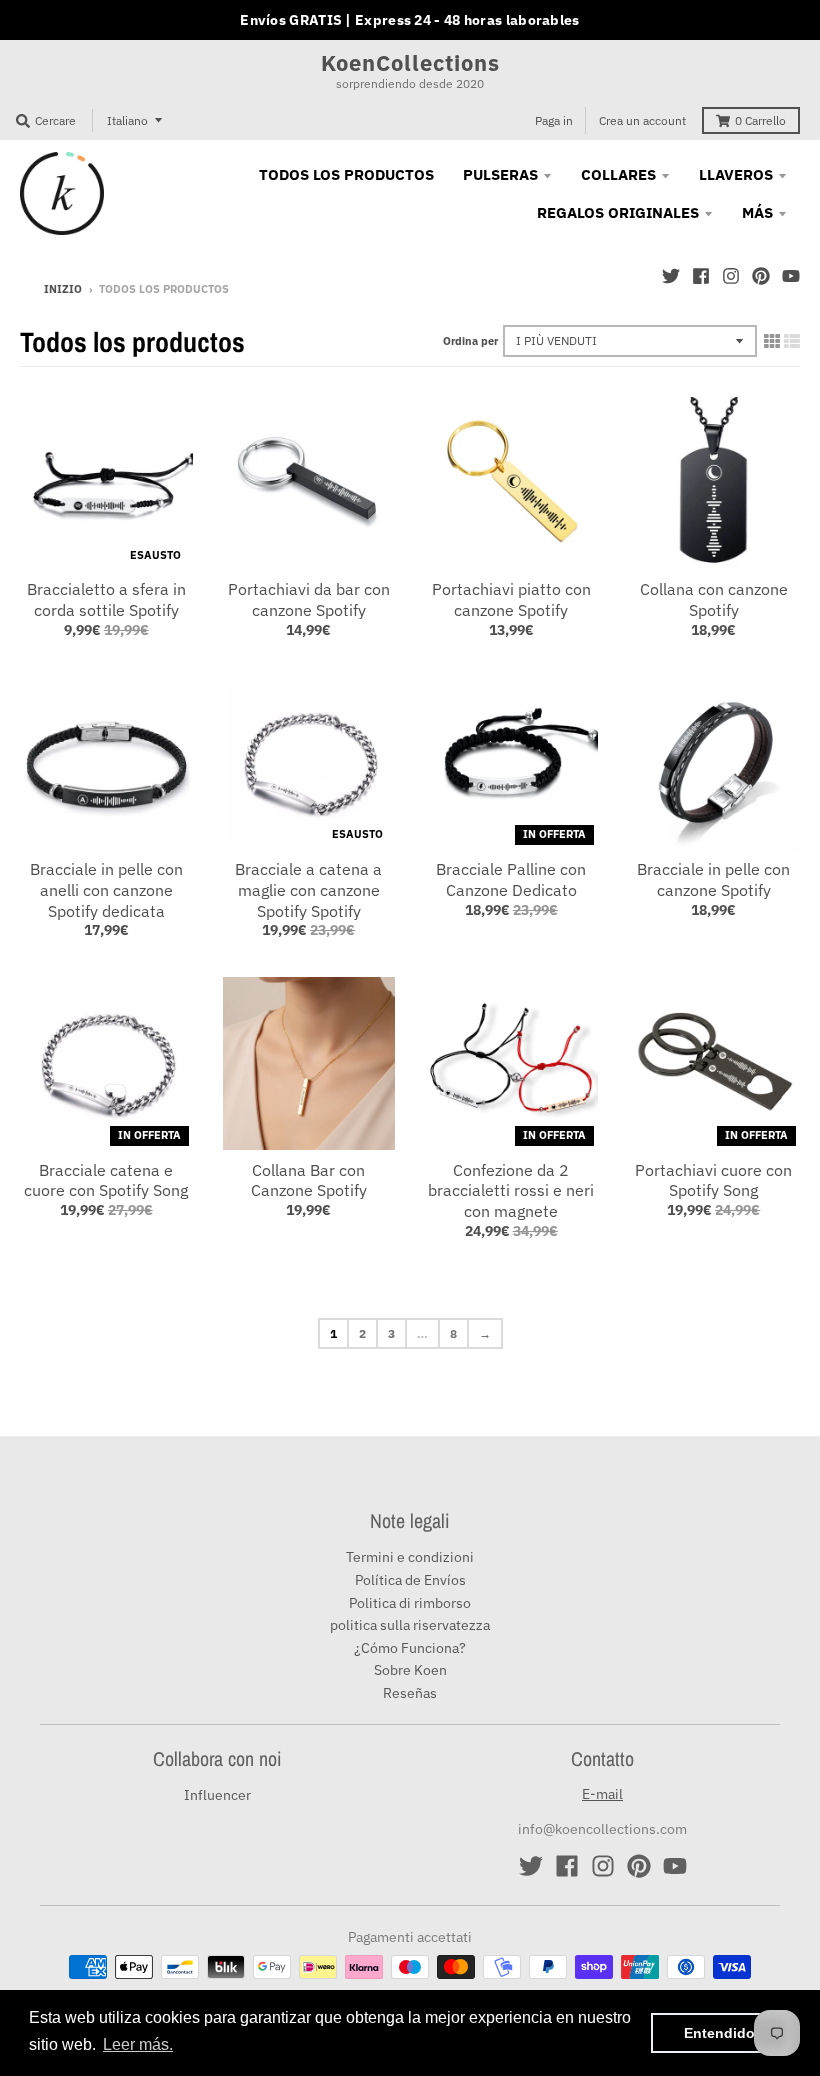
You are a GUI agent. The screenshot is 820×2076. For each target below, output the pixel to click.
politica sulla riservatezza (410, 1625)
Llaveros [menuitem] (736, 174)
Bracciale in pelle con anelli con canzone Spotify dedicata (106, 890)
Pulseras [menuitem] (500, 174)
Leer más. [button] (138, 2044)
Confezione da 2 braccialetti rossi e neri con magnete (511, 1191)
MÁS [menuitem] (757, 212)
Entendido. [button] (721, 2033)
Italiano (127, 120)
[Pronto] (792, 341)
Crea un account (642, 120)
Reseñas (410, 1693)
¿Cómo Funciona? (410, 1648)
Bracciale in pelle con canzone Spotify (713, 879)
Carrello (760, 120)
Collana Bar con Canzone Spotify (309, 1180)
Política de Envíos (410, 1580)
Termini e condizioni (410, 1557)
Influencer (217, 1795)
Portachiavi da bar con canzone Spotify (309, 599)
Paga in (554, 120)
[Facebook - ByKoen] (701, 276)
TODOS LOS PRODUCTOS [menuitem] (346, 174)
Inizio (63, 289)
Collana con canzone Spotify (714, 599)
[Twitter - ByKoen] (671, 276)
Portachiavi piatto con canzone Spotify (511, 599)
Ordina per (470, 341)
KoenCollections (410, 63)
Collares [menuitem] (618, 174)
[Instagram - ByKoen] (731, 276)
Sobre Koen (410, 1670)
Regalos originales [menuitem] (618, 212)
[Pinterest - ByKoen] (761, 276)
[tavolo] (772, 341)
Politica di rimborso (410, 1603)
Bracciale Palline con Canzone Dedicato (511, 879)
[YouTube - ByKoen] (791, 276)
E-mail (602, 1794)
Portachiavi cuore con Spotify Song (713, 1180)
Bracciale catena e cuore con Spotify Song (106, 1180)
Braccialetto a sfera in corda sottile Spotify (106, 599)
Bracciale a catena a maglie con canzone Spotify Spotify (308, 890)
